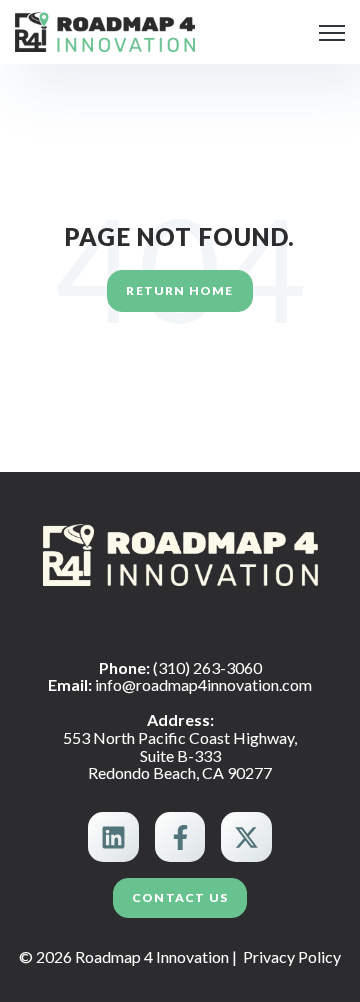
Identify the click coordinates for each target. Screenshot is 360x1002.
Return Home (179, 290)
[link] (105, 29)
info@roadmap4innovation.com (203, 684)
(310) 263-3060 (207, 667)
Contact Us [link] (180, 897)
